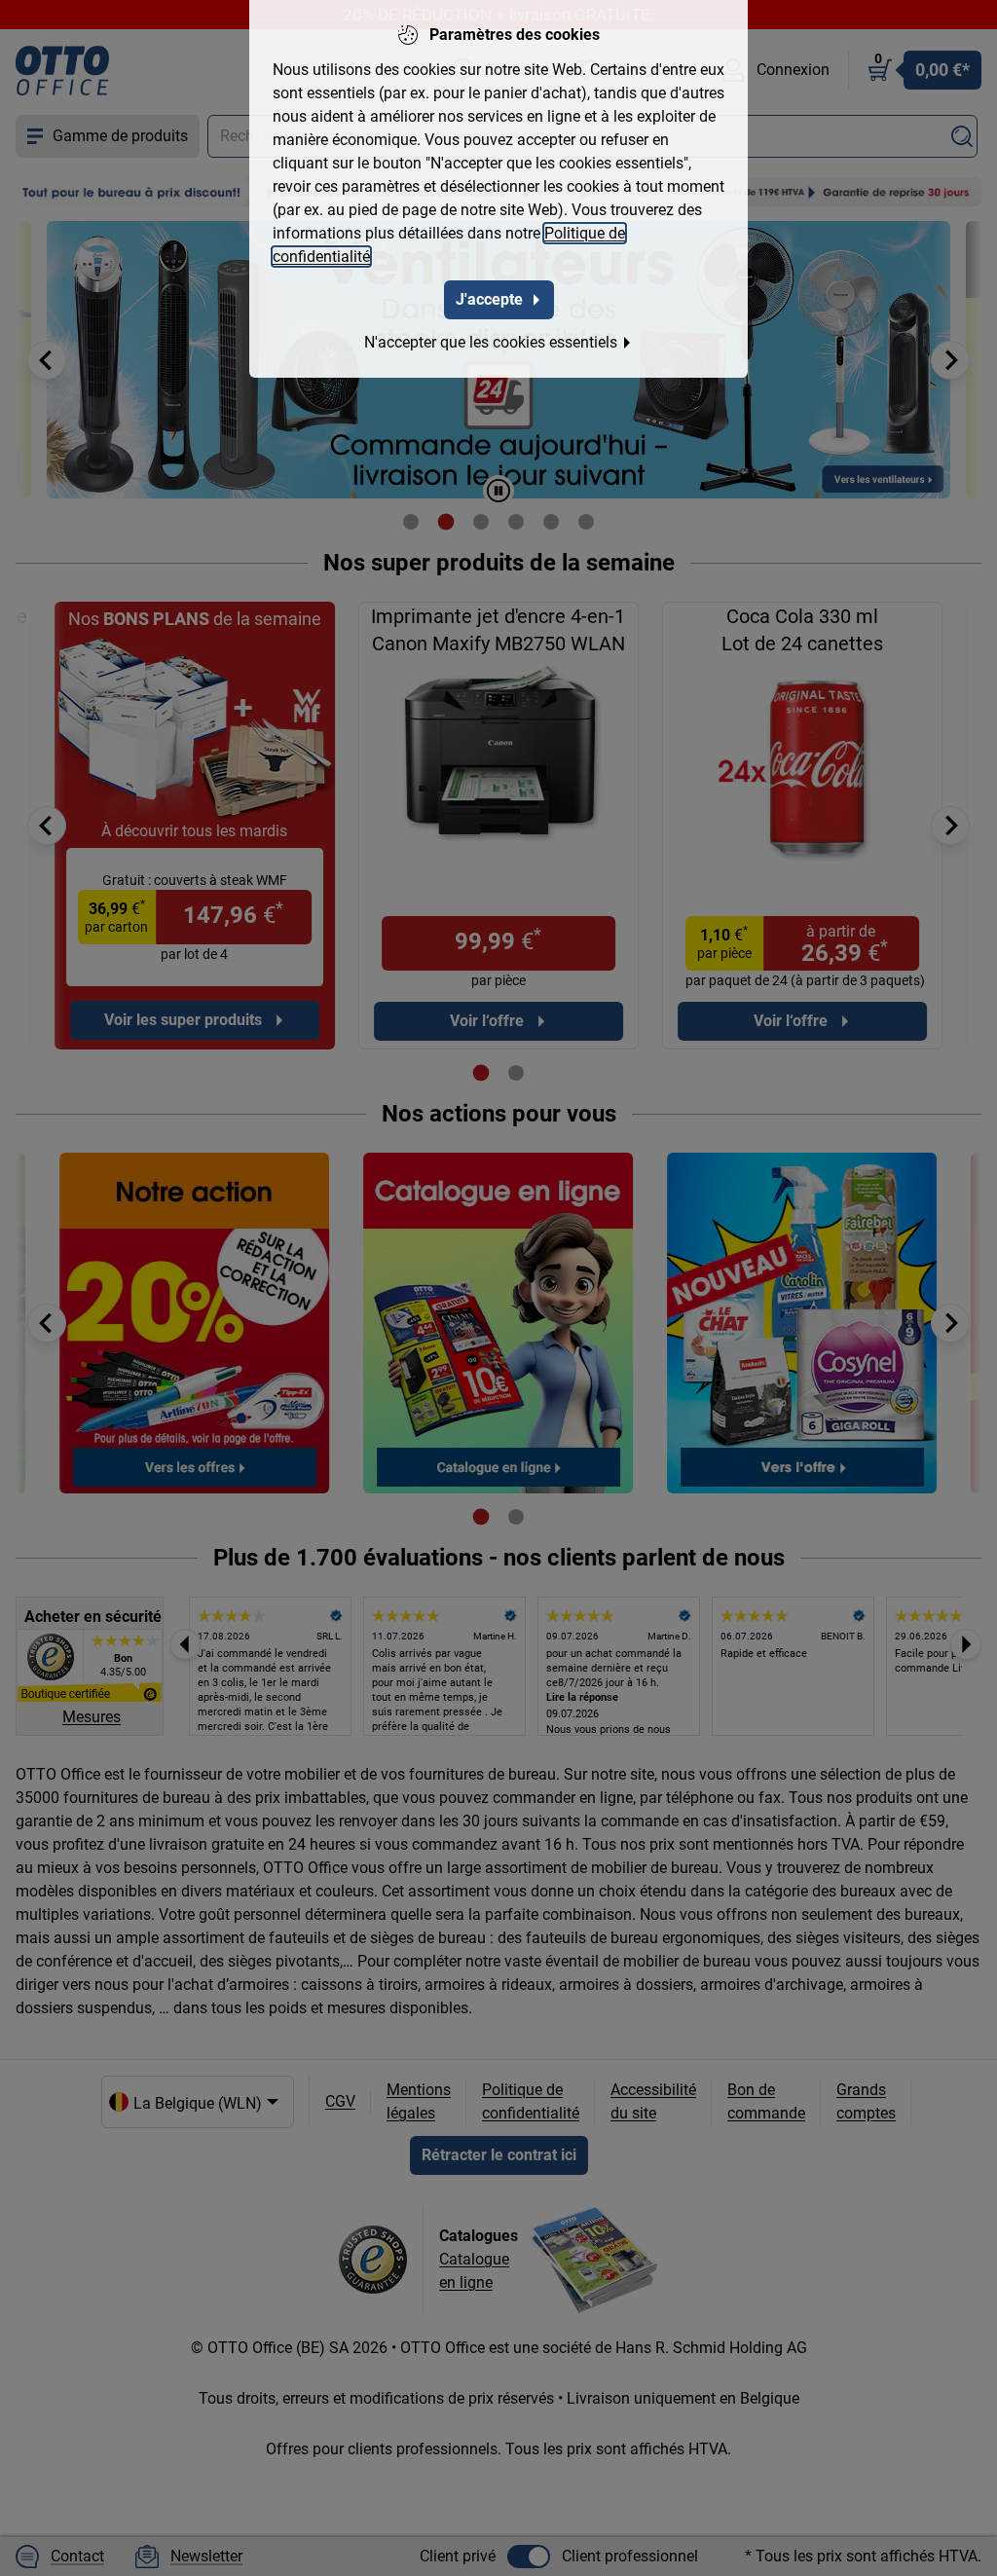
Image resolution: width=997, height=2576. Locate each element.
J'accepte (489, 299)
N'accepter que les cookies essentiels (491, 342)
